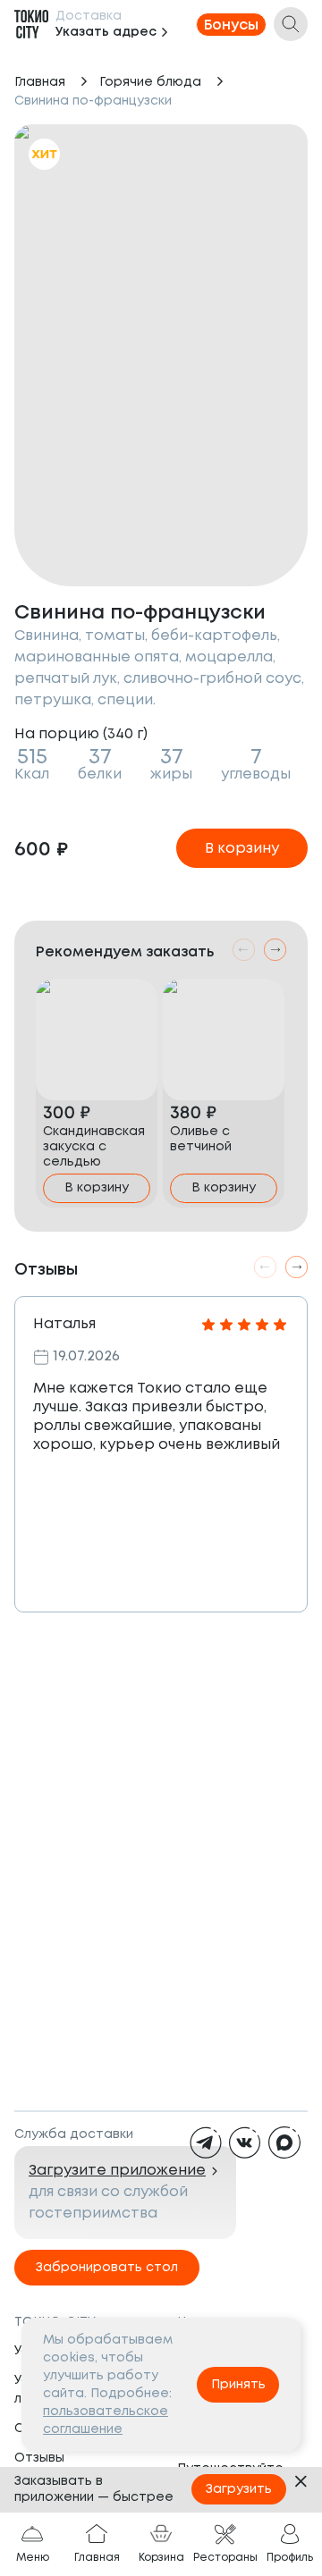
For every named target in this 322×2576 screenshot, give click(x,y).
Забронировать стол (107, 2268)
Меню (33, 2558)
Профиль (290, 2558)
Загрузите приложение (117, 2171)
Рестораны (225, 2558)
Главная (40, 82)
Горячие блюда (150, 82)
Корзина (161, 2558)
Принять (238, 2385)
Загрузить (239, 2489)
